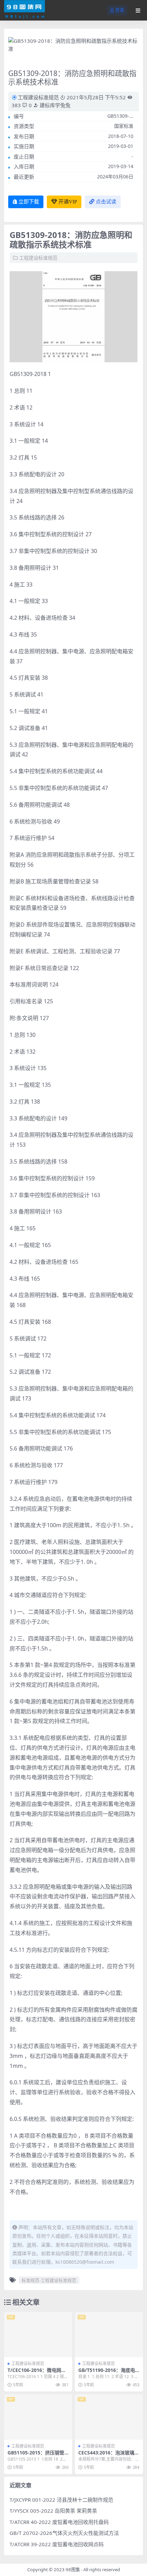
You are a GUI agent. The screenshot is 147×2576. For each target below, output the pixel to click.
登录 (120, 10)
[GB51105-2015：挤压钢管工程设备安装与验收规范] (38, 2417)
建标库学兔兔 (54, 105)
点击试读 (106, 202)
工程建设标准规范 (38, 97)
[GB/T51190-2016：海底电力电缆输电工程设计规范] (109, 2335)
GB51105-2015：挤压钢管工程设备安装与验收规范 (36, 2455)
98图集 (73, 2569)
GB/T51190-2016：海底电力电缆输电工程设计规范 (107, 2373)
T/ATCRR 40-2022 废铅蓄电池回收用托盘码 (59, 2522)
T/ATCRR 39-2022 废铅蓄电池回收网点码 (57, 2544)
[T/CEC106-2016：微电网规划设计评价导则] (38, 2335)
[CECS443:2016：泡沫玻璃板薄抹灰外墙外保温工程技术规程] (109, 2417)
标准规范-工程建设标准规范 (49, 2280)
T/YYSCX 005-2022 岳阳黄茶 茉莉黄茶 (53, 2511)
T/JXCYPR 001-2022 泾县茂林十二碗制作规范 (61, 2500)
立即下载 (29, 202)
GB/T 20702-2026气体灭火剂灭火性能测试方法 (64, 2533)
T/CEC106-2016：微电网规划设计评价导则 (37, 2373)
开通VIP (68, 202)
